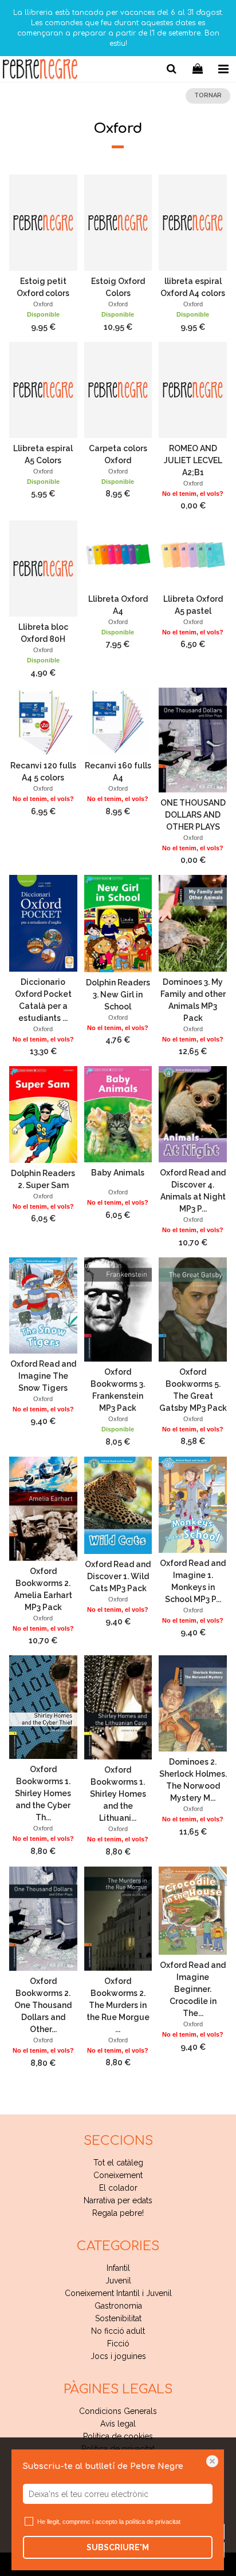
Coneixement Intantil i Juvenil (118, 2293)
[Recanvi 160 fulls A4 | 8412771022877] (118, 722)
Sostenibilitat (118, 2318)
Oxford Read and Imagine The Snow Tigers (43, 1376)
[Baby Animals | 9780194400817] (118, 1114)
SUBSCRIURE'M (118, 2547)
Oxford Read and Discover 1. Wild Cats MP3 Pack (118, 1576)
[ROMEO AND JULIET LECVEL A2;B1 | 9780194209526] (193, 390)
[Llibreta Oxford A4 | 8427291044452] (118, 555)
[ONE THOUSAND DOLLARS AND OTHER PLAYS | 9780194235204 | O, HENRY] (193, 740)
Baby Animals (118, 1173)
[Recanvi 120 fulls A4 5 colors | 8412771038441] (43, 722)
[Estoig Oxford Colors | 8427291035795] (118, 223)
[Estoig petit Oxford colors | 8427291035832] (43, 223)
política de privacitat (153, 2522)
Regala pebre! (118, 2213)
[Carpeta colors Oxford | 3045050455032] (118, 390)
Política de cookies (118, 2436)
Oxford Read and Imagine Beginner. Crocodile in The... (193, 1989)
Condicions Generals (118, 2411)
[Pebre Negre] (40, 71)
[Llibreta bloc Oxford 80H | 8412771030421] (43, 569)
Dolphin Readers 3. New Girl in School (118, 995)
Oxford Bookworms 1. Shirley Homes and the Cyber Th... (43, 1793)
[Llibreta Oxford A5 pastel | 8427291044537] (193, 555)
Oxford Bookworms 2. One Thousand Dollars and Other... (43, 2005)
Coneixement (118, 2175)
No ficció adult (118, 2331)
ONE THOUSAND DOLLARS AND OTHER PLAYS (193, 815)
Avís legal (118, 2424)
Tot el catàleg (118, 2163)
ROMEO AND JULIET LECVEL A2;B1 (193, 460)
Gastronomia (118, 2306)
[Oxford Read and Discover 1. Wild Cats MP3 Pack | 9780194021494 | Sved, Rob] (118, 1505)
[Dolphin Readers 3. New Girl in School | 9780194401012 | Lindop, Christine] (118, 923)
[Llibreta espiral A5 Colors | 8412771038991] (43, 390)
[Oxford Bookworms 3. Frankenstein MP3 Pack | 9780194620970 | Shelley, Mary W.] (118, 1310)
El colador (118, 2188)
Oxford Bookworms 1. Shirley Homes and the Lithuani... (118, 1794)
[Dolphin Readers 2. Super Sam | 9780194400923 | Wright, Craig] (43, 1114)
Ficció (118, 2344)
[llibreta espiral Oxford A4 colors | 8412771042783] (193, 223)
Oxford (43, 304)
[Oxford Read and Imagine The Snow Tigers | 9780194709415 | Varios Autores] (43, 1305)
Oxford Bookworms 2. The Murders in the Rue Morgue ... (118, 2005)
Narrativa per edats (118, 2200)
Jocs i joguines (118, 2356)
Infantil (118, 2268)
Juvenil (118, 2281)
